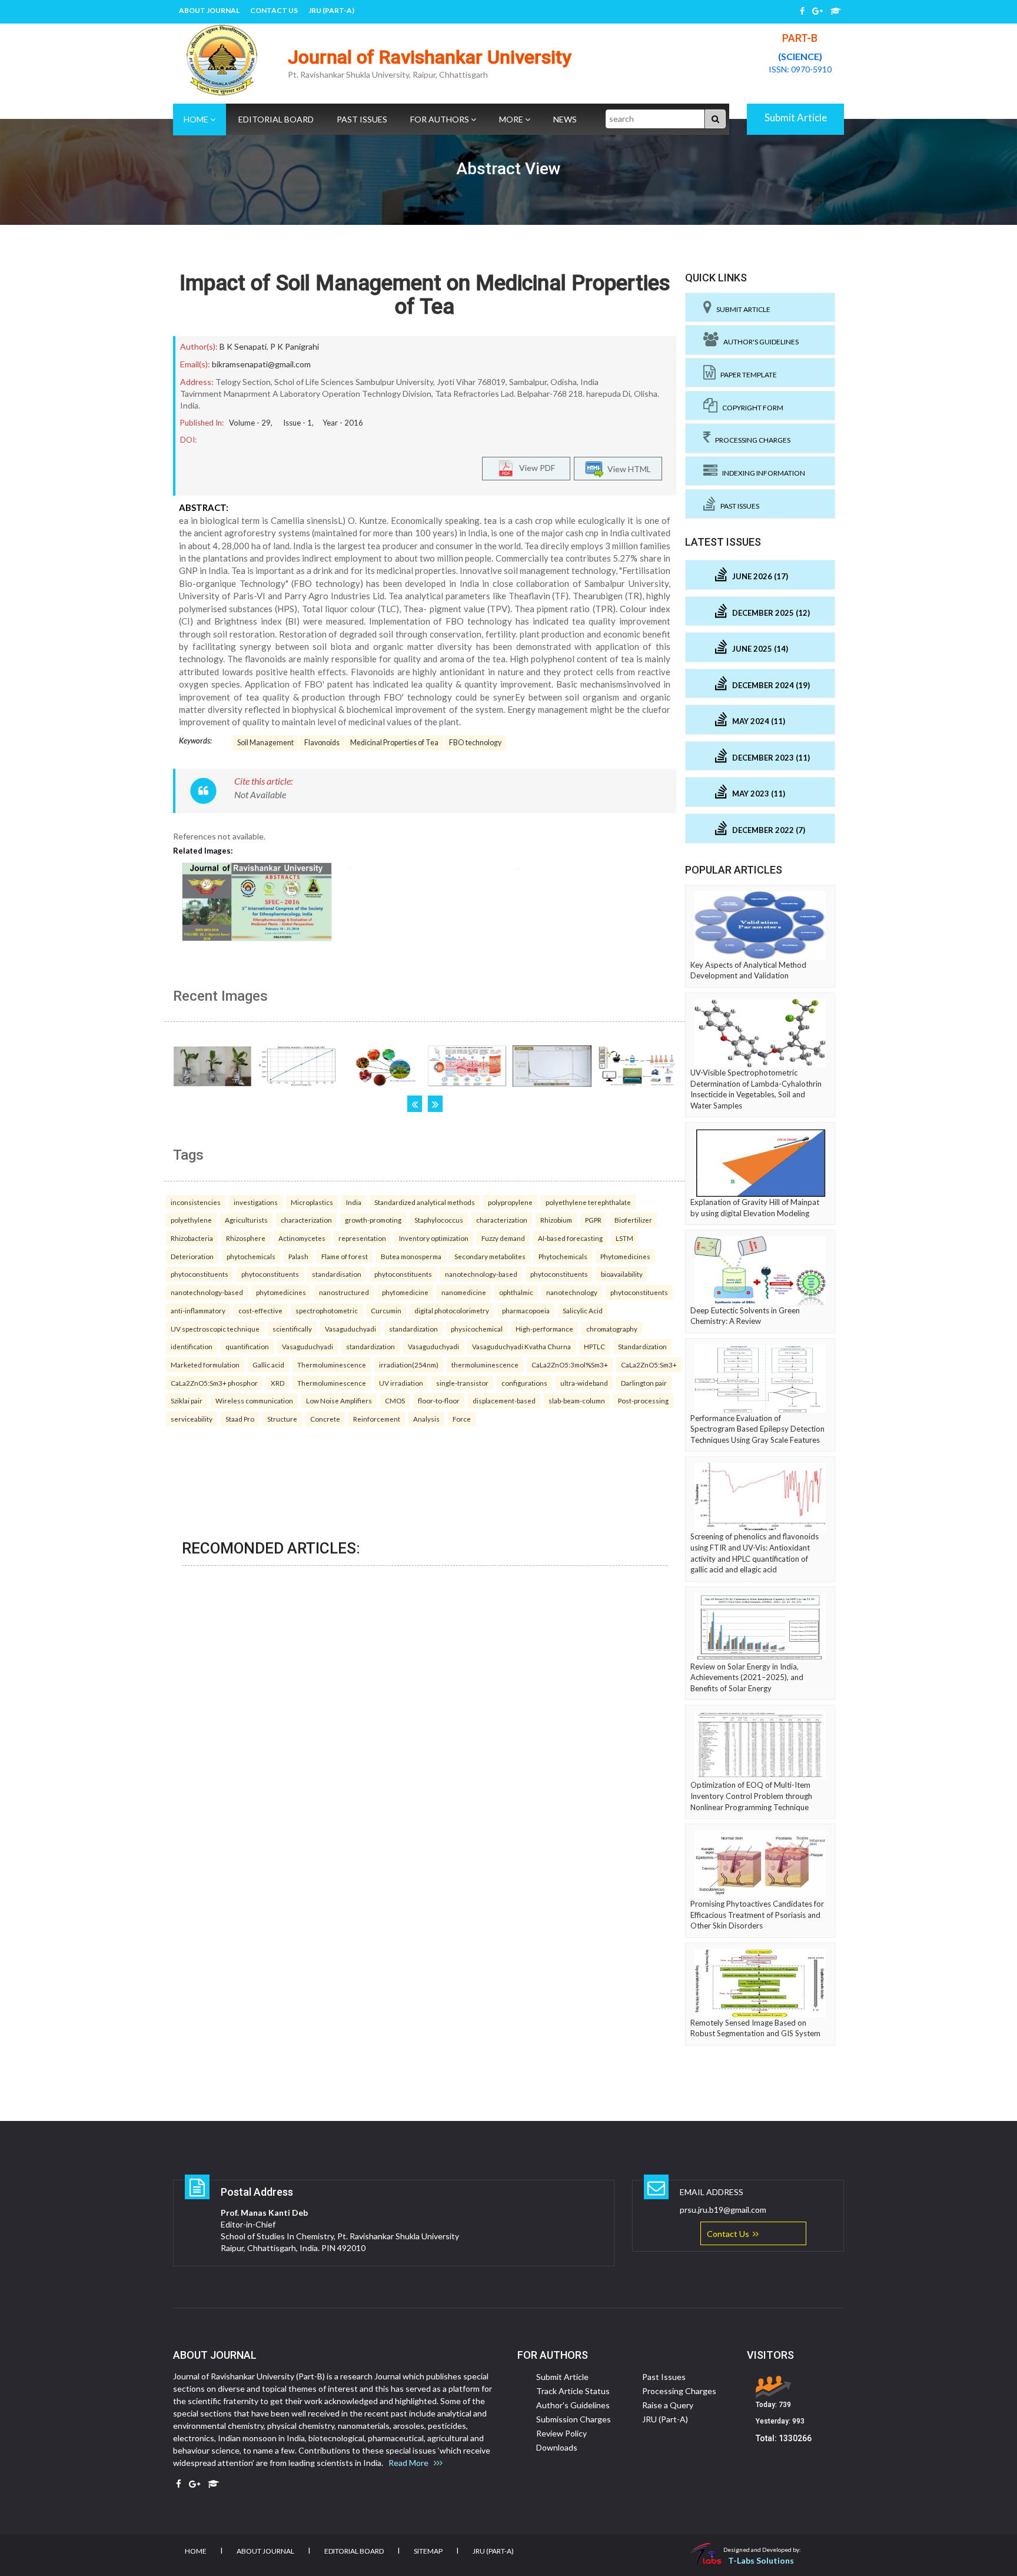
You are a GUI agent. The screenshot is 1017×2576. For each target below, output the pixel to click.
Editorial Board (276, 119)
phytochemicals (251, 1256)
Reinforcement (377, 1419)
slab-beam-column (577, 1400)
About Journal (209, 10)
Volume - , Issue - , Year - (296, 423)
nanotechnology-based (481, 1274)
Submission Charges (574, 2419)
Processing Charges (750, 440)
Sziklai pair (187, 1400)
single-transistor (462, 1383)
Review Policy (561, 2433)
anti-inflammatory (198, 1310)
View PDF (534, 468)
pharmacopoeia (526, 1310)
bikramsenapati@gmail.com (261, 364)
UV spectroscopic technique (215, 1329)
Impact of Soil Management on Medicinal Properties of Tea (425, 295)
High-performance (544, 1329)
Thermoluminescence (332, 1365)
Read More (411, 2463)
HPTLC (594, 1346)
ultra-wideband (584, 1383)
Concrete (325, 1419)
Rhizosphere (246, 1238)
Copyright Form (750, 408)
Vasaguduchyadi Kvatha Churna (521, 1346)
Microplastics (312, 1202)
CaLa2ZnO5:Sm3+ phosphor (214, 1383)
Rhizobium (556, 1220)
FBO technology (475, 743)
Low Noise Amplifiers (339, 1400)
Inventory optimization (434, 1238)
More (512, 119)
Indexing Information (761, 473)
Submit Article (796, 117)
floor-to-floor (439, 1400)
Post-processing (643, 1400)
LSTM (624, 1238)
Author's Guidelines (759, 342)
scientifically (292, 1329)
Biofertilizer (633, 1220)
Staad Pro (240, 1419)
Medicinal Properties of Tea (394, 743)
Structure (282, 1419)
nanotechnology (572, 1292)
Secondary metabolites (490, 1256)
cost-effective (260, 1310)
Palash (298, 1256)
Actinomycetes (302, 1238)
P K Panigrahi (295, 346)
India (354, 1202)
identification (192, 1346)
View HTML (627, 469)
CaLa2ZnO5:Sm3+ (649, 1365)
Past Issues (362, 119)
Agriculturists (246, 1220)
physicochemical (477, 1329)
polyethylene (191, 1220)
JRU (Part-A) (331, 10)
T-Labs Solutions (761, 2560)
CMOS (395, 1400)
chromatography (612, 1329)
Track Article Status (573, 2391)
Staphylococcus (439, 1220)
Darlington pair (644, 1383)
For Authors (441, 119)
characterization (306, 1220)
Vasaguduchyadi (350, 1329)
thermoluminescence (485, 1365)
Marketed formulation (205, 1365)
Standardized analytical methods (425, 1202)
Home (197, 119)
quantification (247, 1346)
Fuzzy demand (503, 1238)
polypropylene (510, 1202)
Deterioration (192, 1256)
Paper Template (746, 375)
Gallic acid (268, 1365)
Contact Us (274, 10)
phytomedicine (405, 1292)
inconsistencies (196, 1202)
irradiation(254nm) (409, 1365)
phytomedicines (281, 1292)
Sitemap (428, 2551)
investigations (256, 1202)
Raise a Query (668, 2405)
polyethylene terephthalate (588, 1202)
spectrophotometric (327, 1310)
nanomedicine (464, 1292)
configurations (524, 1383)
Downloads (557, 2447)
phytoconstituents (200, 1274)
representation (362, 1238)
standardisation (337, 1274)
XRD (277, 1383)
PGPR (593, 1220)
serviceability (192, 1419)
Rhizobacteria (192, 1238)
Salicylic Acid (583, 1310)
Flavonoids (322, 743)
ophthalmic (516, 1292)
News (565, 119)
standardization (413, 1329)
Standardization (642, 1346)
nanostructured (344, 1292)
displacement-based (504, 1400)
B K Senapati (243, 346)
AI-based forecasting (570, 1238)
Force (462, 1419)
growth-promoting (373, 1220)
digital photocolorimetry (452, 1310)
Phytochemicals (563, 1256)
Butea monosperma (411, 1256)
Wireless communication (254, 1400)
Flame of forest (345, 1256)
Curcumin (386, 1310)
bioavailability (622, 1274)
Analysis (426, 1419)
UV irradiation (401, 1383)
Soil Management (265, 743)
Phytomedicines (625, 1256)
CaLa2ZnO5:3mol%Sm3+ (570, 1365)
